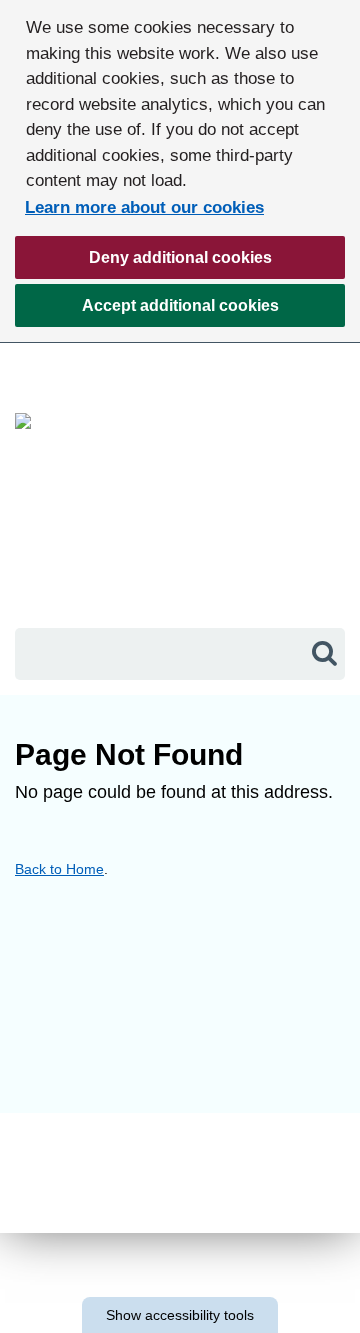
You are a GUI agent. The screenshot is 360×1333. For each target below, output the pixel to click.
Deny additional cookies (143, 264)
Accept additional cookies (147, 312)
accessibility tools (180, 1315)
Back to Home (59, 869)
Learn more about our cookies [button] (144, 207)
